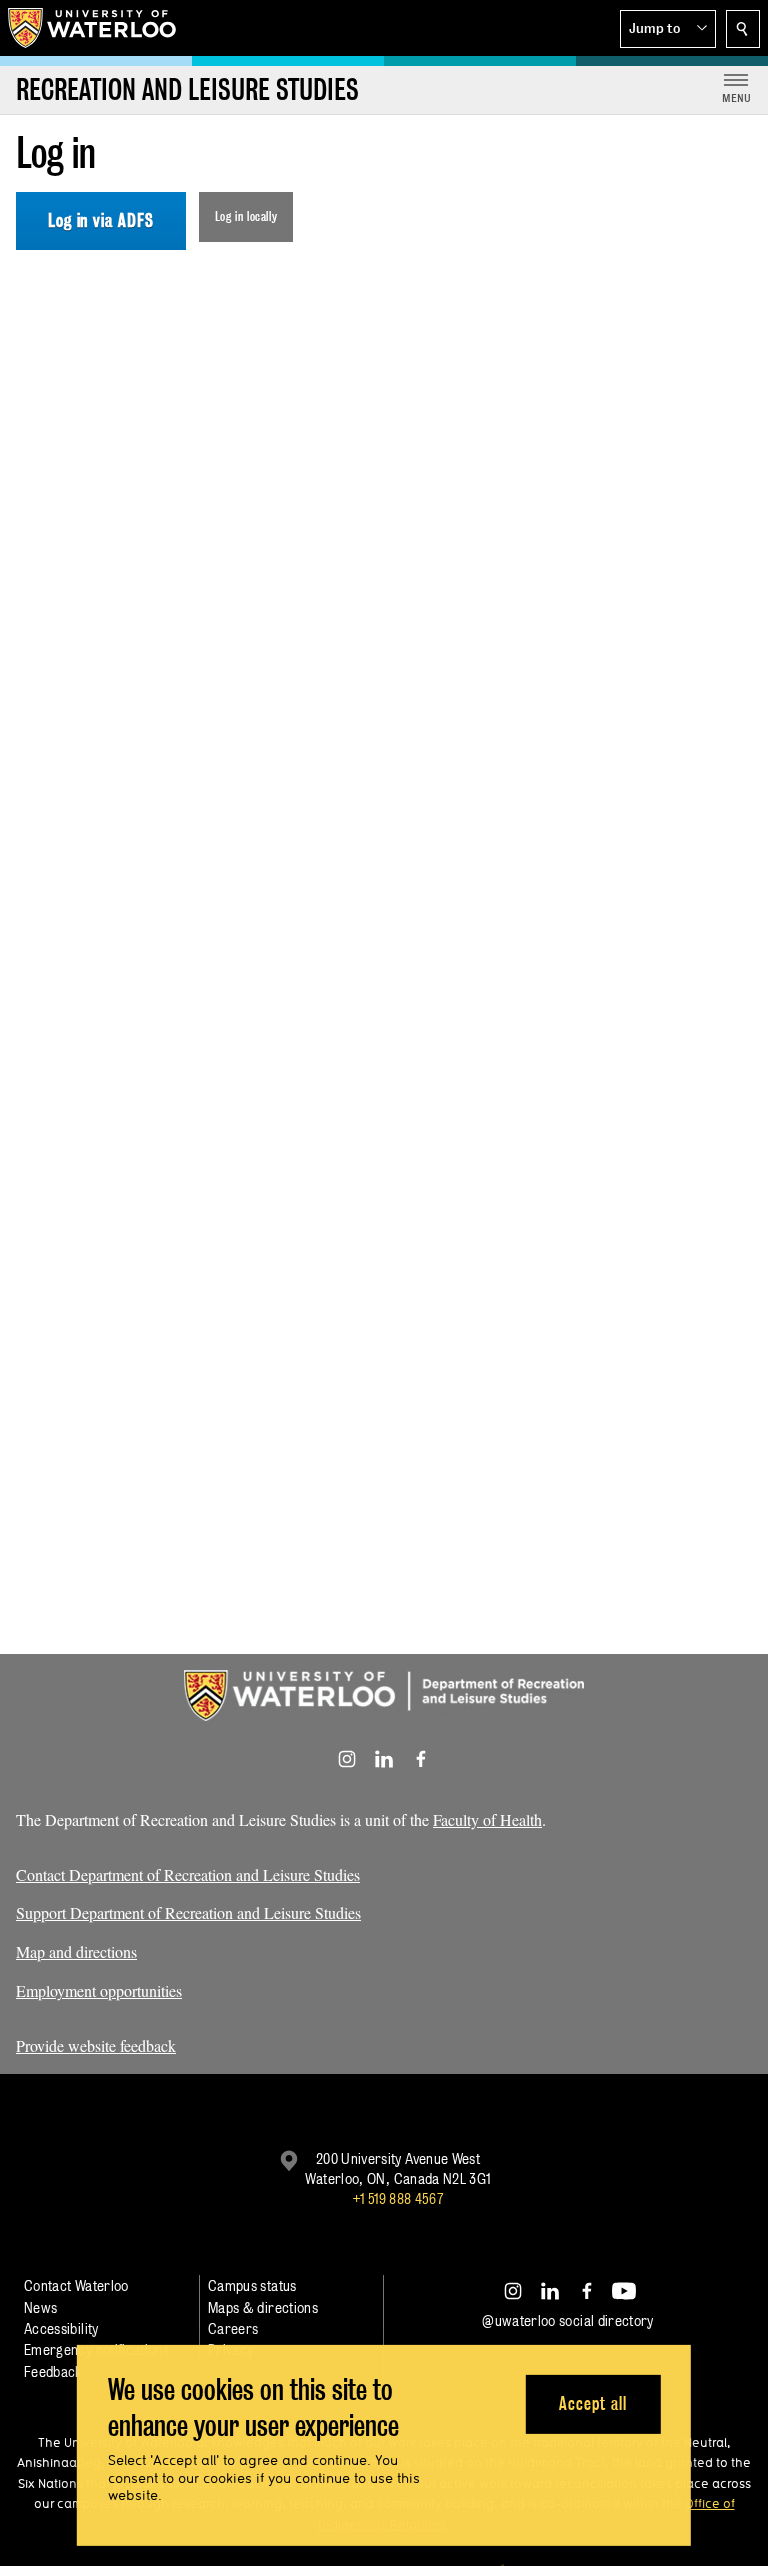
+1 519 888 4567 (398, 2198)
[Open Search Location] (743, 29)
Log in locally (246, 216)
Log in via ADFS (101, 220)
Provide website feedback (96, 2045)
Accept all (592, 2403)
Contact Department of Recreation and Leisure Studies (188, 1874)
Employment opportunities (99, 1990)
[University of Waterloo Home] (93, 28)
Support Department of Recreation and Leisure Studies (188, 1912)
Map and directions (76, 1951)
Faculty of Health (487, 1819)
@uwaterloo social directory (568, 2320)
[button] (668, 29)
